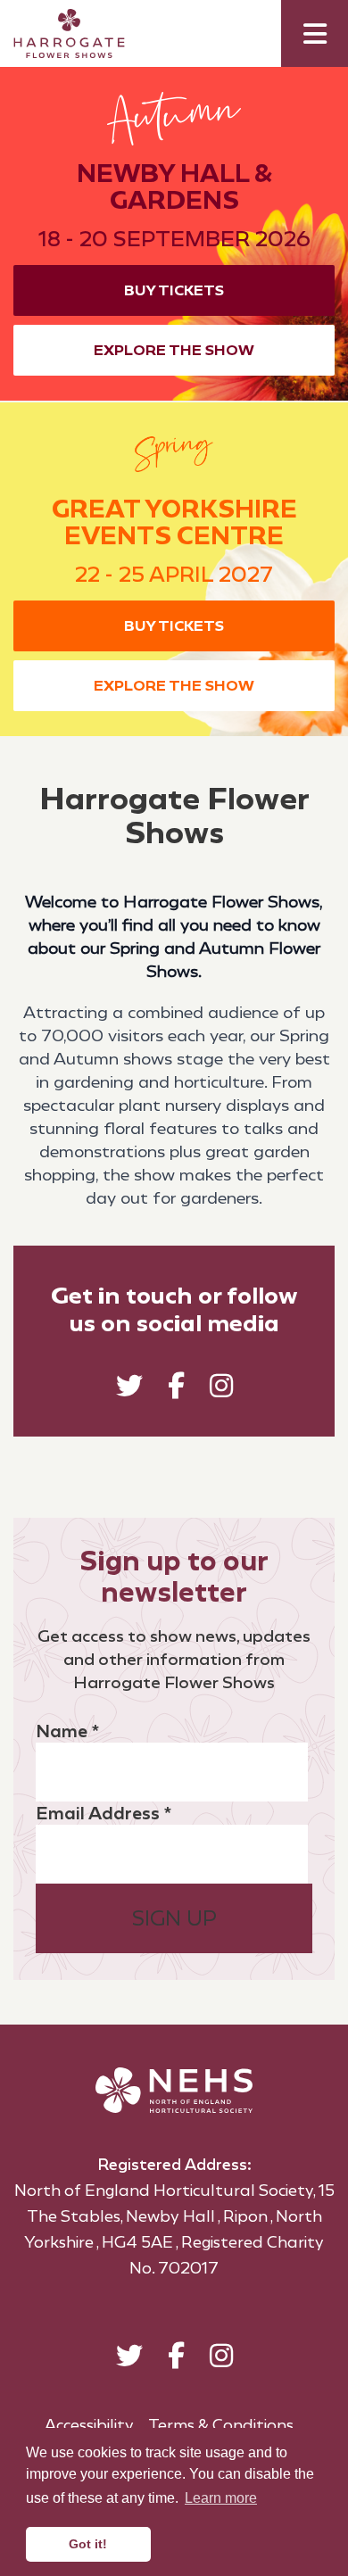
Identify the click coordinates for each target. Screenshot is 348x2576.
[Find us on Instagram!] (221, 1390)
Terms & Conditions (221, 2425)
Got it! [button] (88, 2544)
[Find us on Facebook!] (176, 1390)
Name (67, 1731)
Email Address (104, 1813)
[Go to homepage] (56, 33)
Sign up (174, 1918)
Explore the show (174, 350)
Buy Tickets (174, 290)
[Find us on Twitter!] (129, 1390)
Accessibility (89, 2425)
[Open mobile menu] (315, 33)
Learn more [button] (221, 2498)
